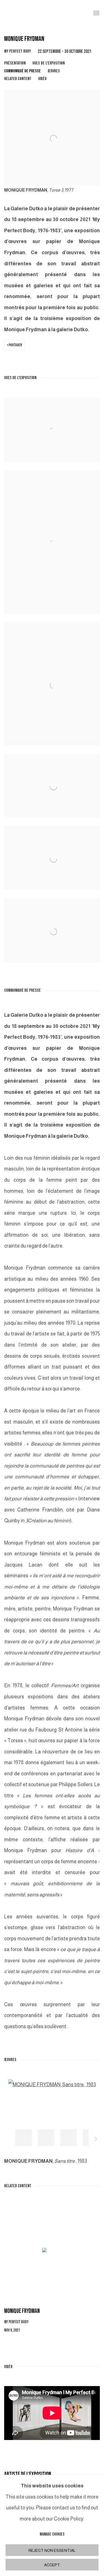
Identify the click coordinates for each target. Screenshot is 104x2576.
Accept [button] (52, 2565)
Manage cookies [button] (52, 2534)
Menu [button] (96, 13)
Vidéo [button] (42, 79)
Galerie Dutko (44, 13)
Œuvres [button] (54, 71)
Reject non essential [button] (52, 2550)
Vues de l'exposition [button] (49, 63)
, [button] (24, 2138)
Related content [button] (18, 79)
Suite (96, 2140)
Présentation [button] (15, 63)
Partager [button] (15, 345)
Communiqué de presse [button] (22, 71)
